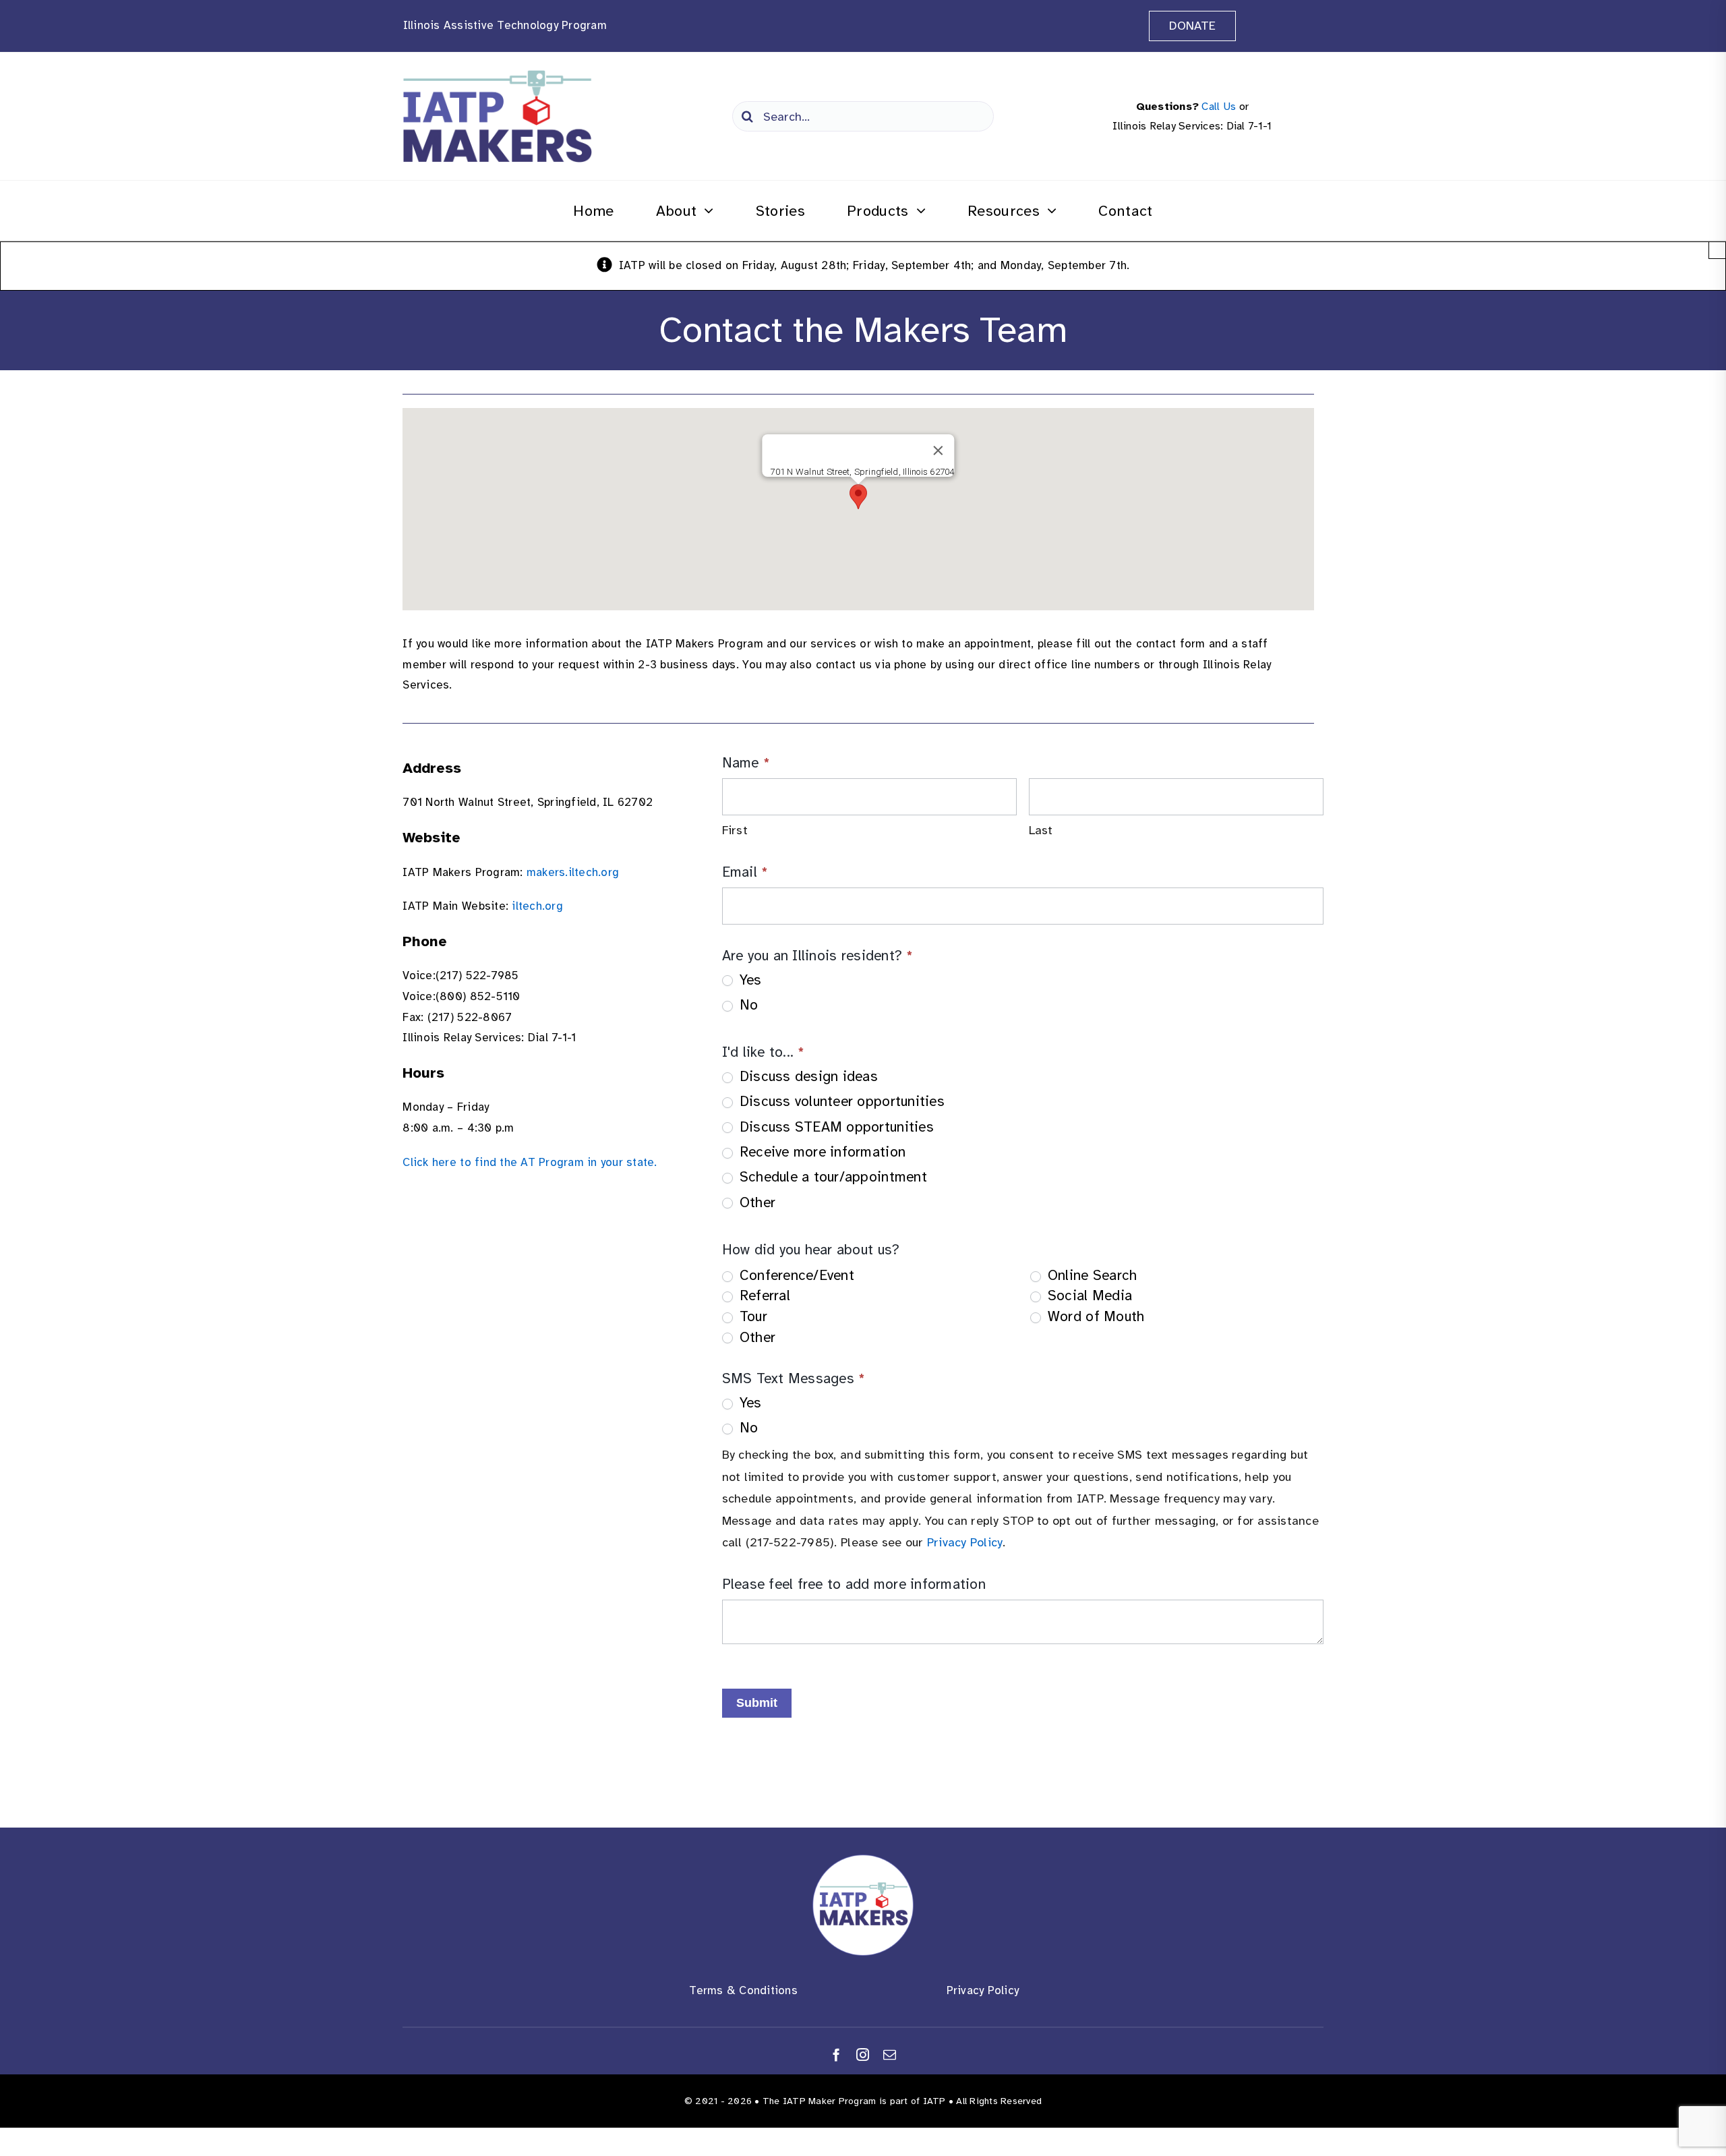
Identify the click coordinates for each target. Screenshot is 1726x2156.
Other (756, 1202)
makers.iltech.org (573, 872)
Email (745, 872)
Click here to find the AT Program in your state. (530, 1162)
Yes (749, 980)
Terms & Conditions (743, 1990)
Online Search (1091, 1275)
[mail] (890, 2055)
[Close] (939, 450)
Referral (763, 1295)
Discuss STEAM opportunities (835, 1127)
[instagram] (863, 2055)
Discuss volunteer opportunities (840, 1101)
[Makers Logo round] (863, 1860)
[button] (858, 497)
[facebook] (836, 2055)
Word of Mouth (1094, 1316)
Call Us (1219, 107)
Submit (757, 1703)
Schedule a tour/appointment (831, 1177)
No (747, 1005)
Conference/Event (795, 1275)
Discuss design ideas (807, 1076)
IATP (934, 2101)
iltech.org (537, 906)
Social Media (1088, 1295)
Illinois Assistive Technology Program (505, 25)
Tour (751, 1316)
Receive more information (821, 1152)
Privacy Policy (965, 1542)
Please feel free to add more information (854, 1584)
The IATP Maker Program (820, 2101)
